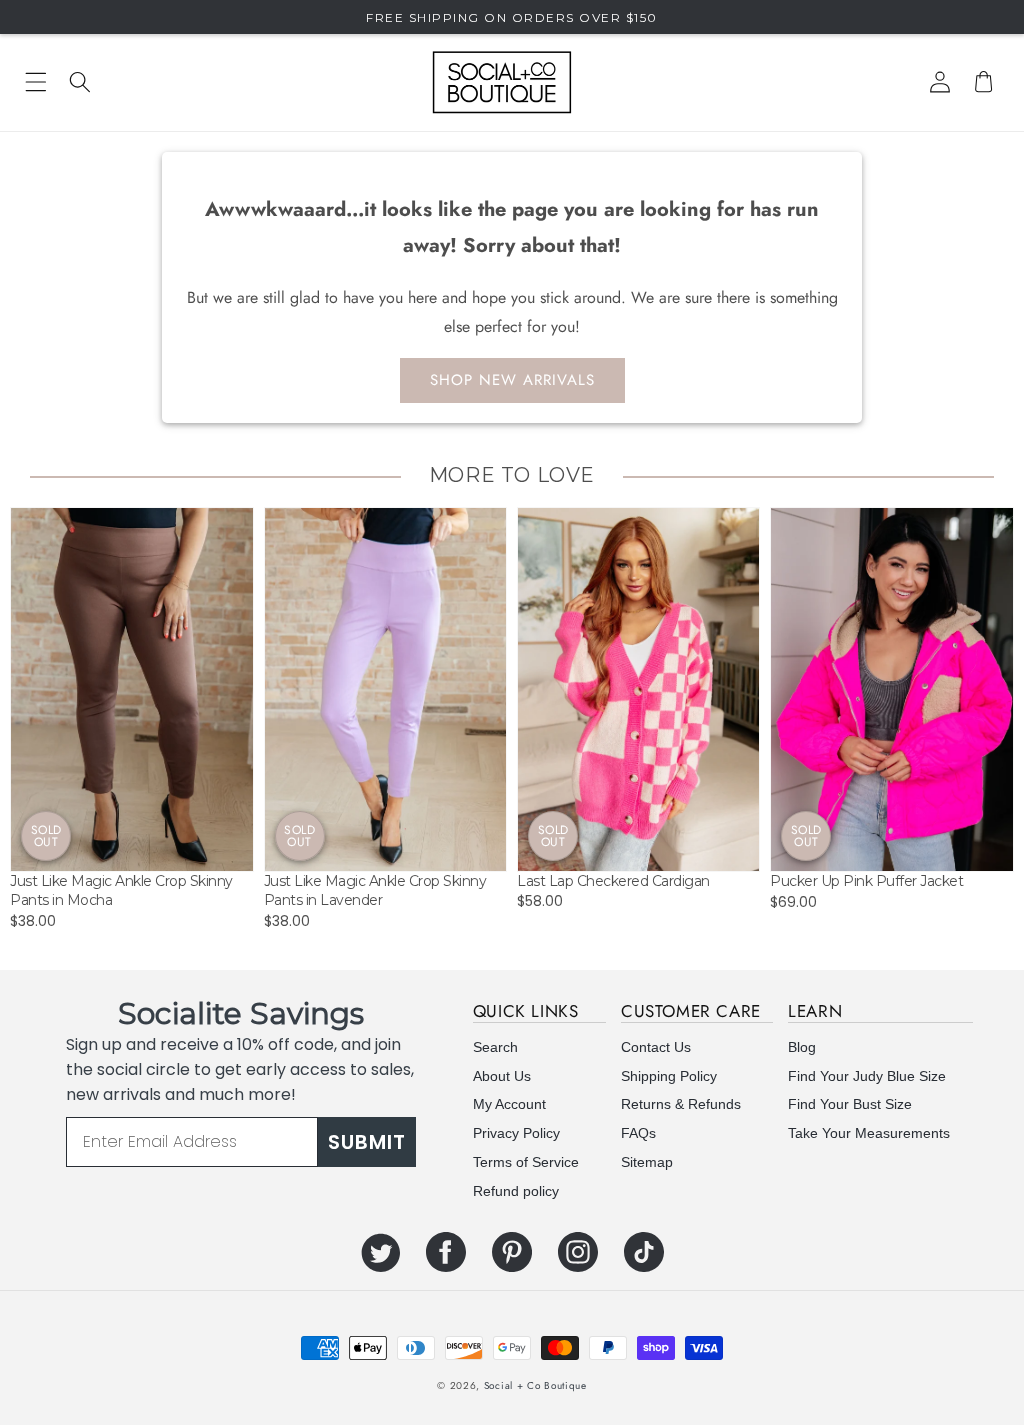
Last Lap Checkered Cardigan (613, 881)
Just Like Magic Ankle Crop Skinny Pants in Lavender (375, 891)
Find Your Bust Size (850, 1104)
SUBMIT (367, 1142)
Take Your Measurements (869, 1133)
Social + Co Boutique (535, 1385)
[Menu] (36, 82)
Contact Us (656, 1047)
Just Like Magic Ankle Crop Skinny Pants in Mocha (121, 891)
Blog (802, 1047)
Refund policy (516, 1191)
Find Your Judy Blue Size (867, 1076)
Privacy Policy (516, 1133)
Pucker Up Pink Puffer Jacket (866, 881)
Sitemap (647, 1162)
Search (495, 1047)
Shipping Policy (669, 1076)
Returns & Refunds (681, 1104)
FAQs (638, 1133)
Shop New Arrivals (512, 380)
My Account (509, 1104)
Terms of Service (526, 1162)
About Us (502, 1076)
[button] (80, 82)
